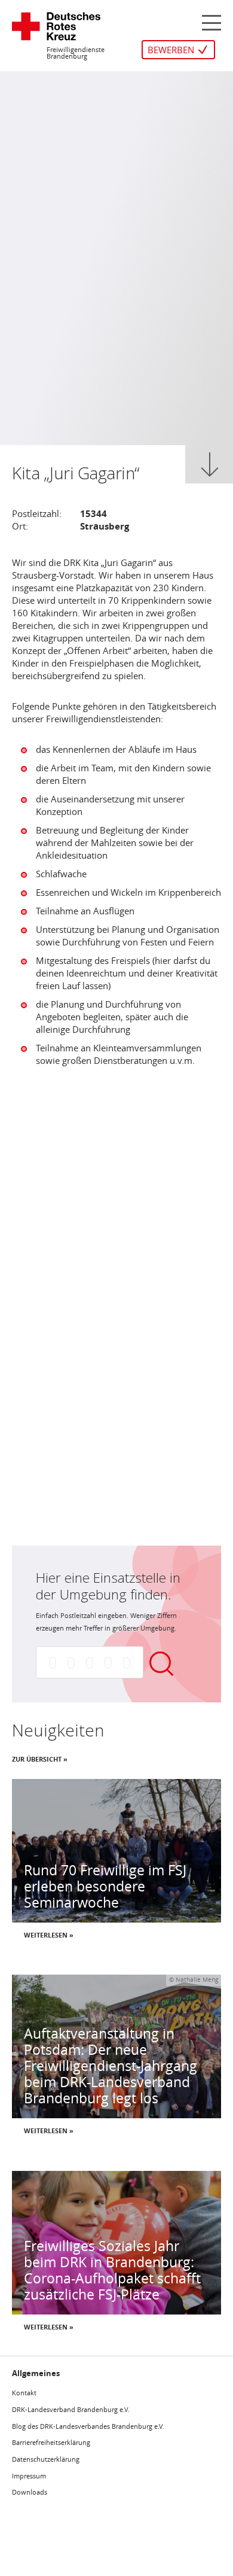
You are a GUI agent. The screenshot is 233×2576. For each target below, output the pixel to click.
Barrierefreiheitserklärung (51, 2442)
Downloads (30, 2492)
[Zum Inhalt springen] (210, 464)
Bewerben (171, 50)
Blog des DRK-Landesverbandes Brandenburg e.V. (88, 2426)
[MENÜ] (211, 22)
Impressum (29, 2476)
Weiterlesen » (49, 1935)
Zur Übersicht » (40, 1759)
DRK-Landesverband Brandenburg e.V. (71, 2409)
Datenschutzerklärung (46, 2459)
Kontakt (24, 2393)
